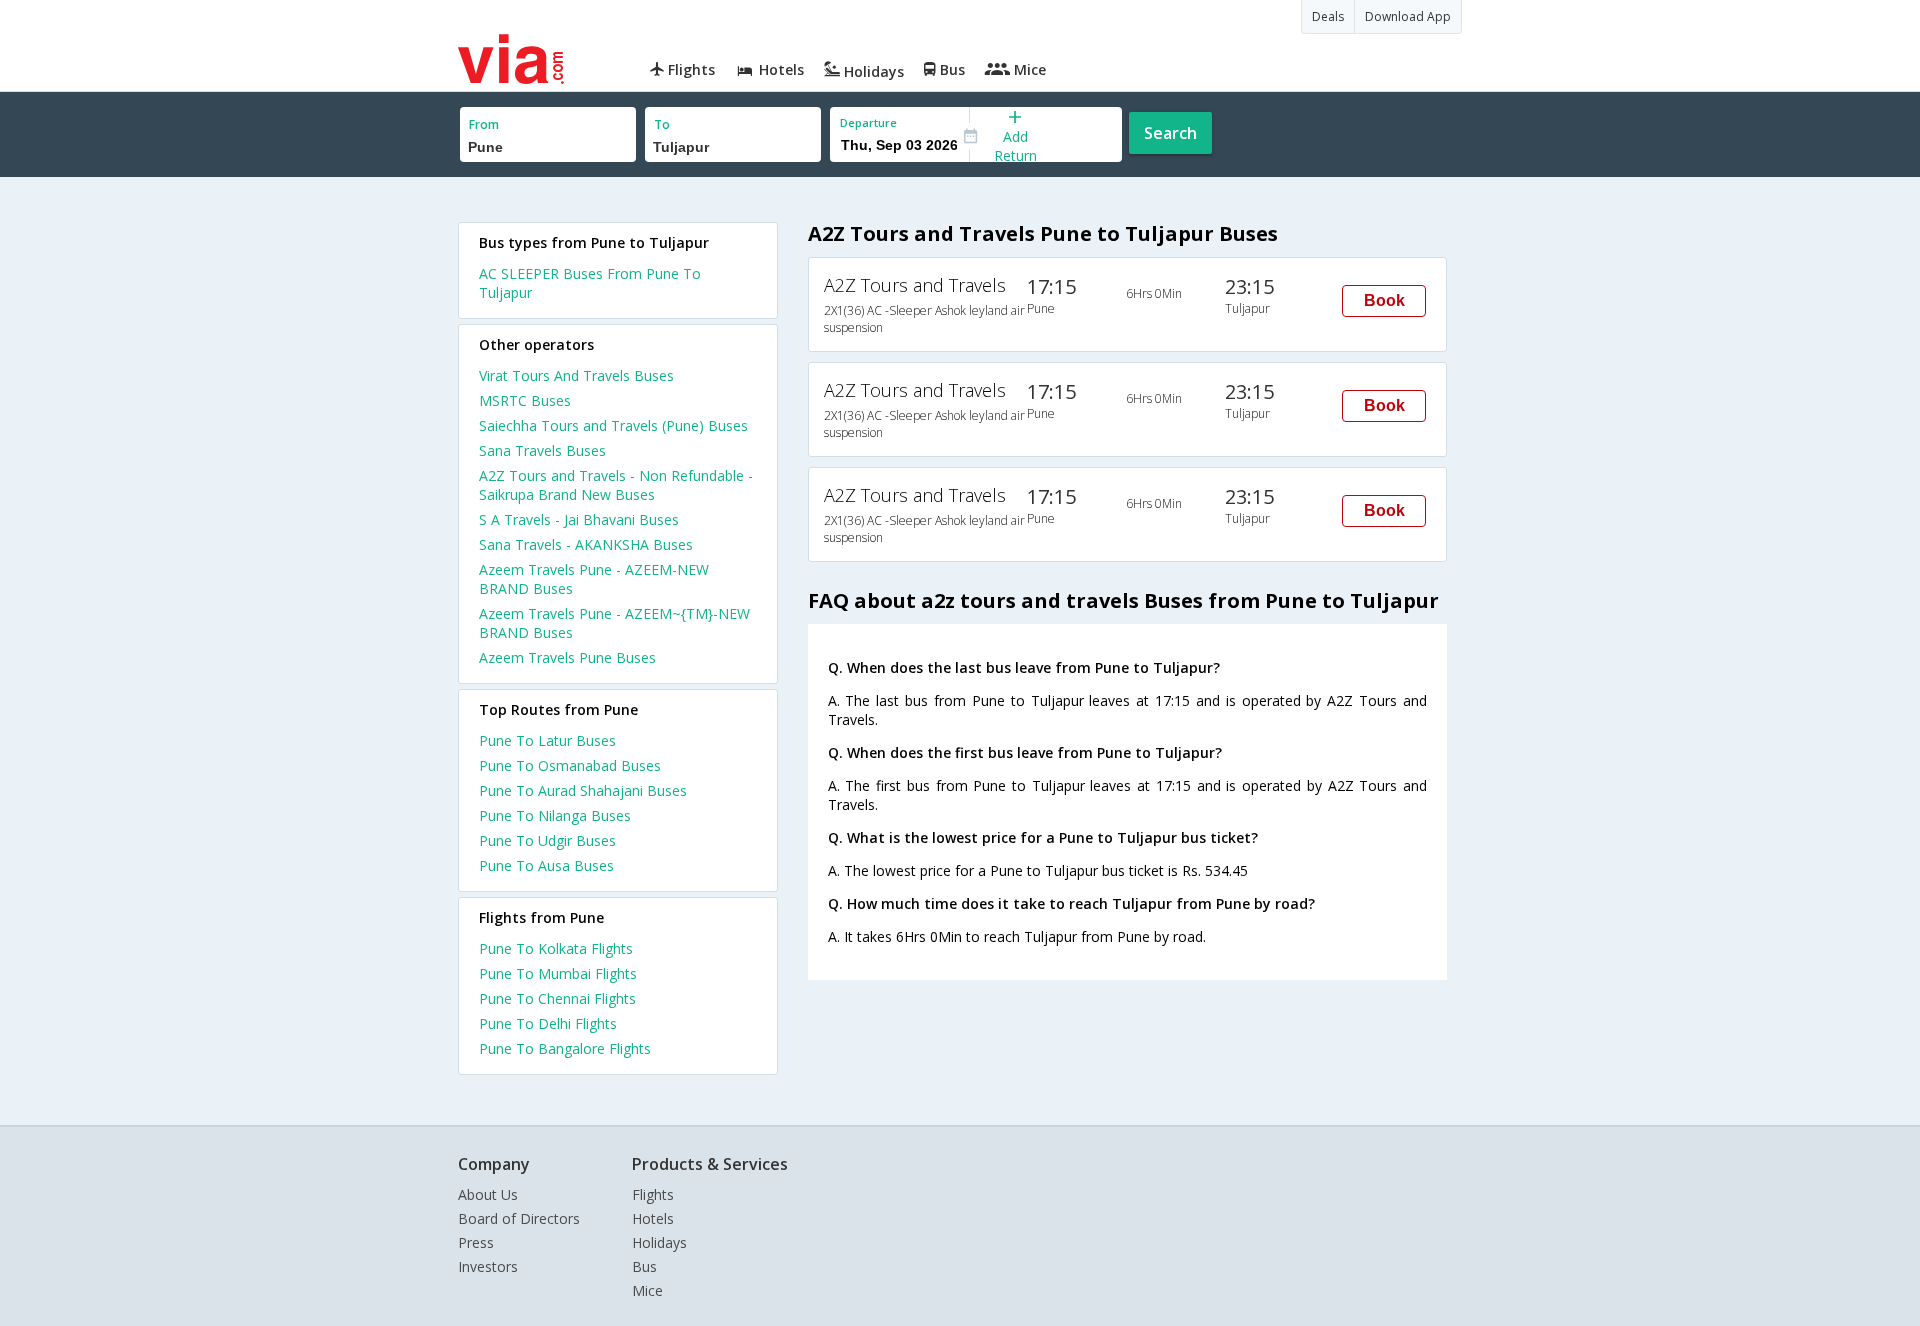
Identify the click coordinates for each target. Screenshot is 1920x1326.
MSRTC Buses (525, 400)
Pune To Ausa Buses (546, 865)
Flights (653, 1194)
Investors (488, 1266)
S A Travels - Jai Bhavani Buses (579, 519)
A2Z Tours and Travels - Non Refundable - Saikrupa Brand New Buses (616, 485)
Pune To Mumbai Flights (558, 973)
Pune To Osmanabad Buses (570, 765)
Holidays (659, 1242)
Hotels (653, 1218)
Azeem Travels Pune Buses (567, 657)
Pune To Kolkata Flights (556, 948)
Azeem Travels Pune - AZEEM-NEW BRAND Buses (594, 579)
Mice (647, 1290)
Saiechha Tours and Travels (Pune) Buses (613, 425)
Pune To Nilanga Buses (555, 815)
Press (476, 1242)
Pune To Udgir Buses (547, 840)
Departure (868, 122)
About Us (488, 1194)
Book (1384, 300)
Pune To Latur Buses (547, 740)
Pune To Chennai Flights (557, 998)
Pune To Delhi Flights (548, 1023)
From (484, 124)
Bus (644, 1266)
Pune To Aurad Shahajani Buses (583, 790)
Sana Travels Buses (542, 450)
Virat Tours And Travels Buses (576, 375)
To (662, 124)
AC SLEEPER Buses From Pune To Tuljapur (590, 283)
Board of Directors (519, 1218)
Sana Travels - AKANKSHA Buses (586, 544)
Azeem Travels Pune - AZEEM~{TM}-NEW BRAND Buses (614, 623)
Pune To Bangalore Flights (565, 1048)
